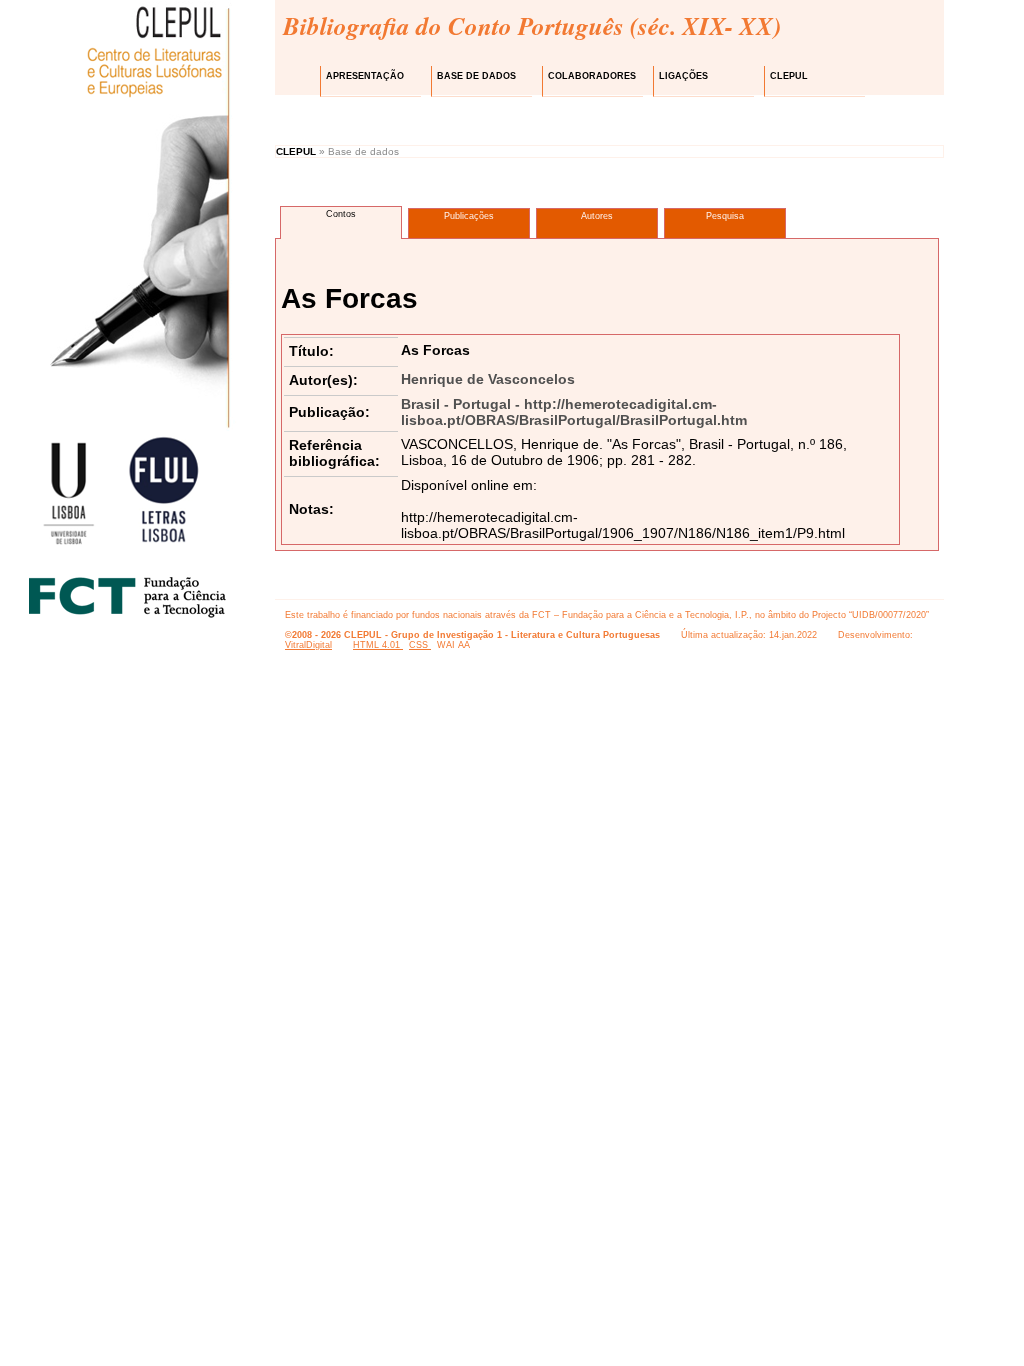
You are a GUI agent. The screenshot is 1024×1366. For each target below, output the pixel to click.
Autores (597, 216)
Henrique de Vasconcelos (488, 379)
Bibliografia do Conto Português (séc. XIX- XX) (532, 25)
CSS (420, 645)
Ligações (683, 76)
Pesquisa (725, 216)
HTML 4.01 (378, 645)
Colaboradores (592, 76)
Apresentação (365, 76)
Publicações (469, 216)
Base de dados (476, 76)
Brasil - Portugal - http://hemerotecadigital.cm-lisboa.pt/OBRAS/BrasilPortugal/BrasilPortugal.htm (574, 412)
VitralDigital (308, 645)
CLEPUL (789, 76)
